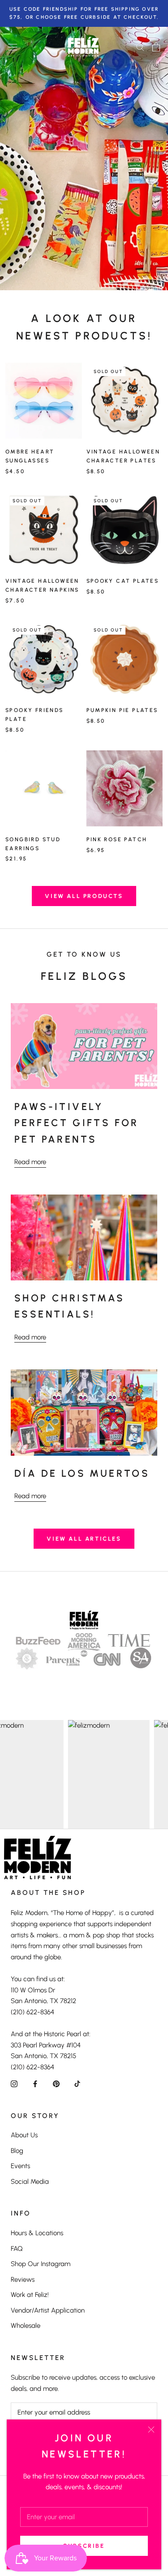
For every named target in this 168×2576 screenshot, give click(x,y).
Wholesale (26, 2326)
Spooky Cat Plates (123, 581)
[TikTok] (77, 2083)
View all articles (84, 1539)
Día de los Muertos (82, 1473)
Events (20, 2166)
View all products (84, 896)
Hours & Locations (37, 2233)
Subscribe (84, 2546)
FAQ (17, 2249)
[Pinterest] (56, 2083)
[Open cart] (156, 47)
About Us (24, 2135)
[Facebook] (35, 2083)
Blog (17, 2151)
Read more (30, 1162)
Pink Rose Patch (117, 839)
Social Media (30, 2182)
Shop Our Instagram (41, 2264)
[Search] (140, 47)
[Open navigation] (13, 47)
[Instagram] (14, 2083)
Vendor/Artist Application (48, 2310)
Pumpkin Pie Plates (122, 710)
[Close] (151, 2430)
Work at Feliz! (30, 2295)
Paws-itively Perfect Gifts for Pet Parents (77, 1123)
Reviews (23, 2279)
